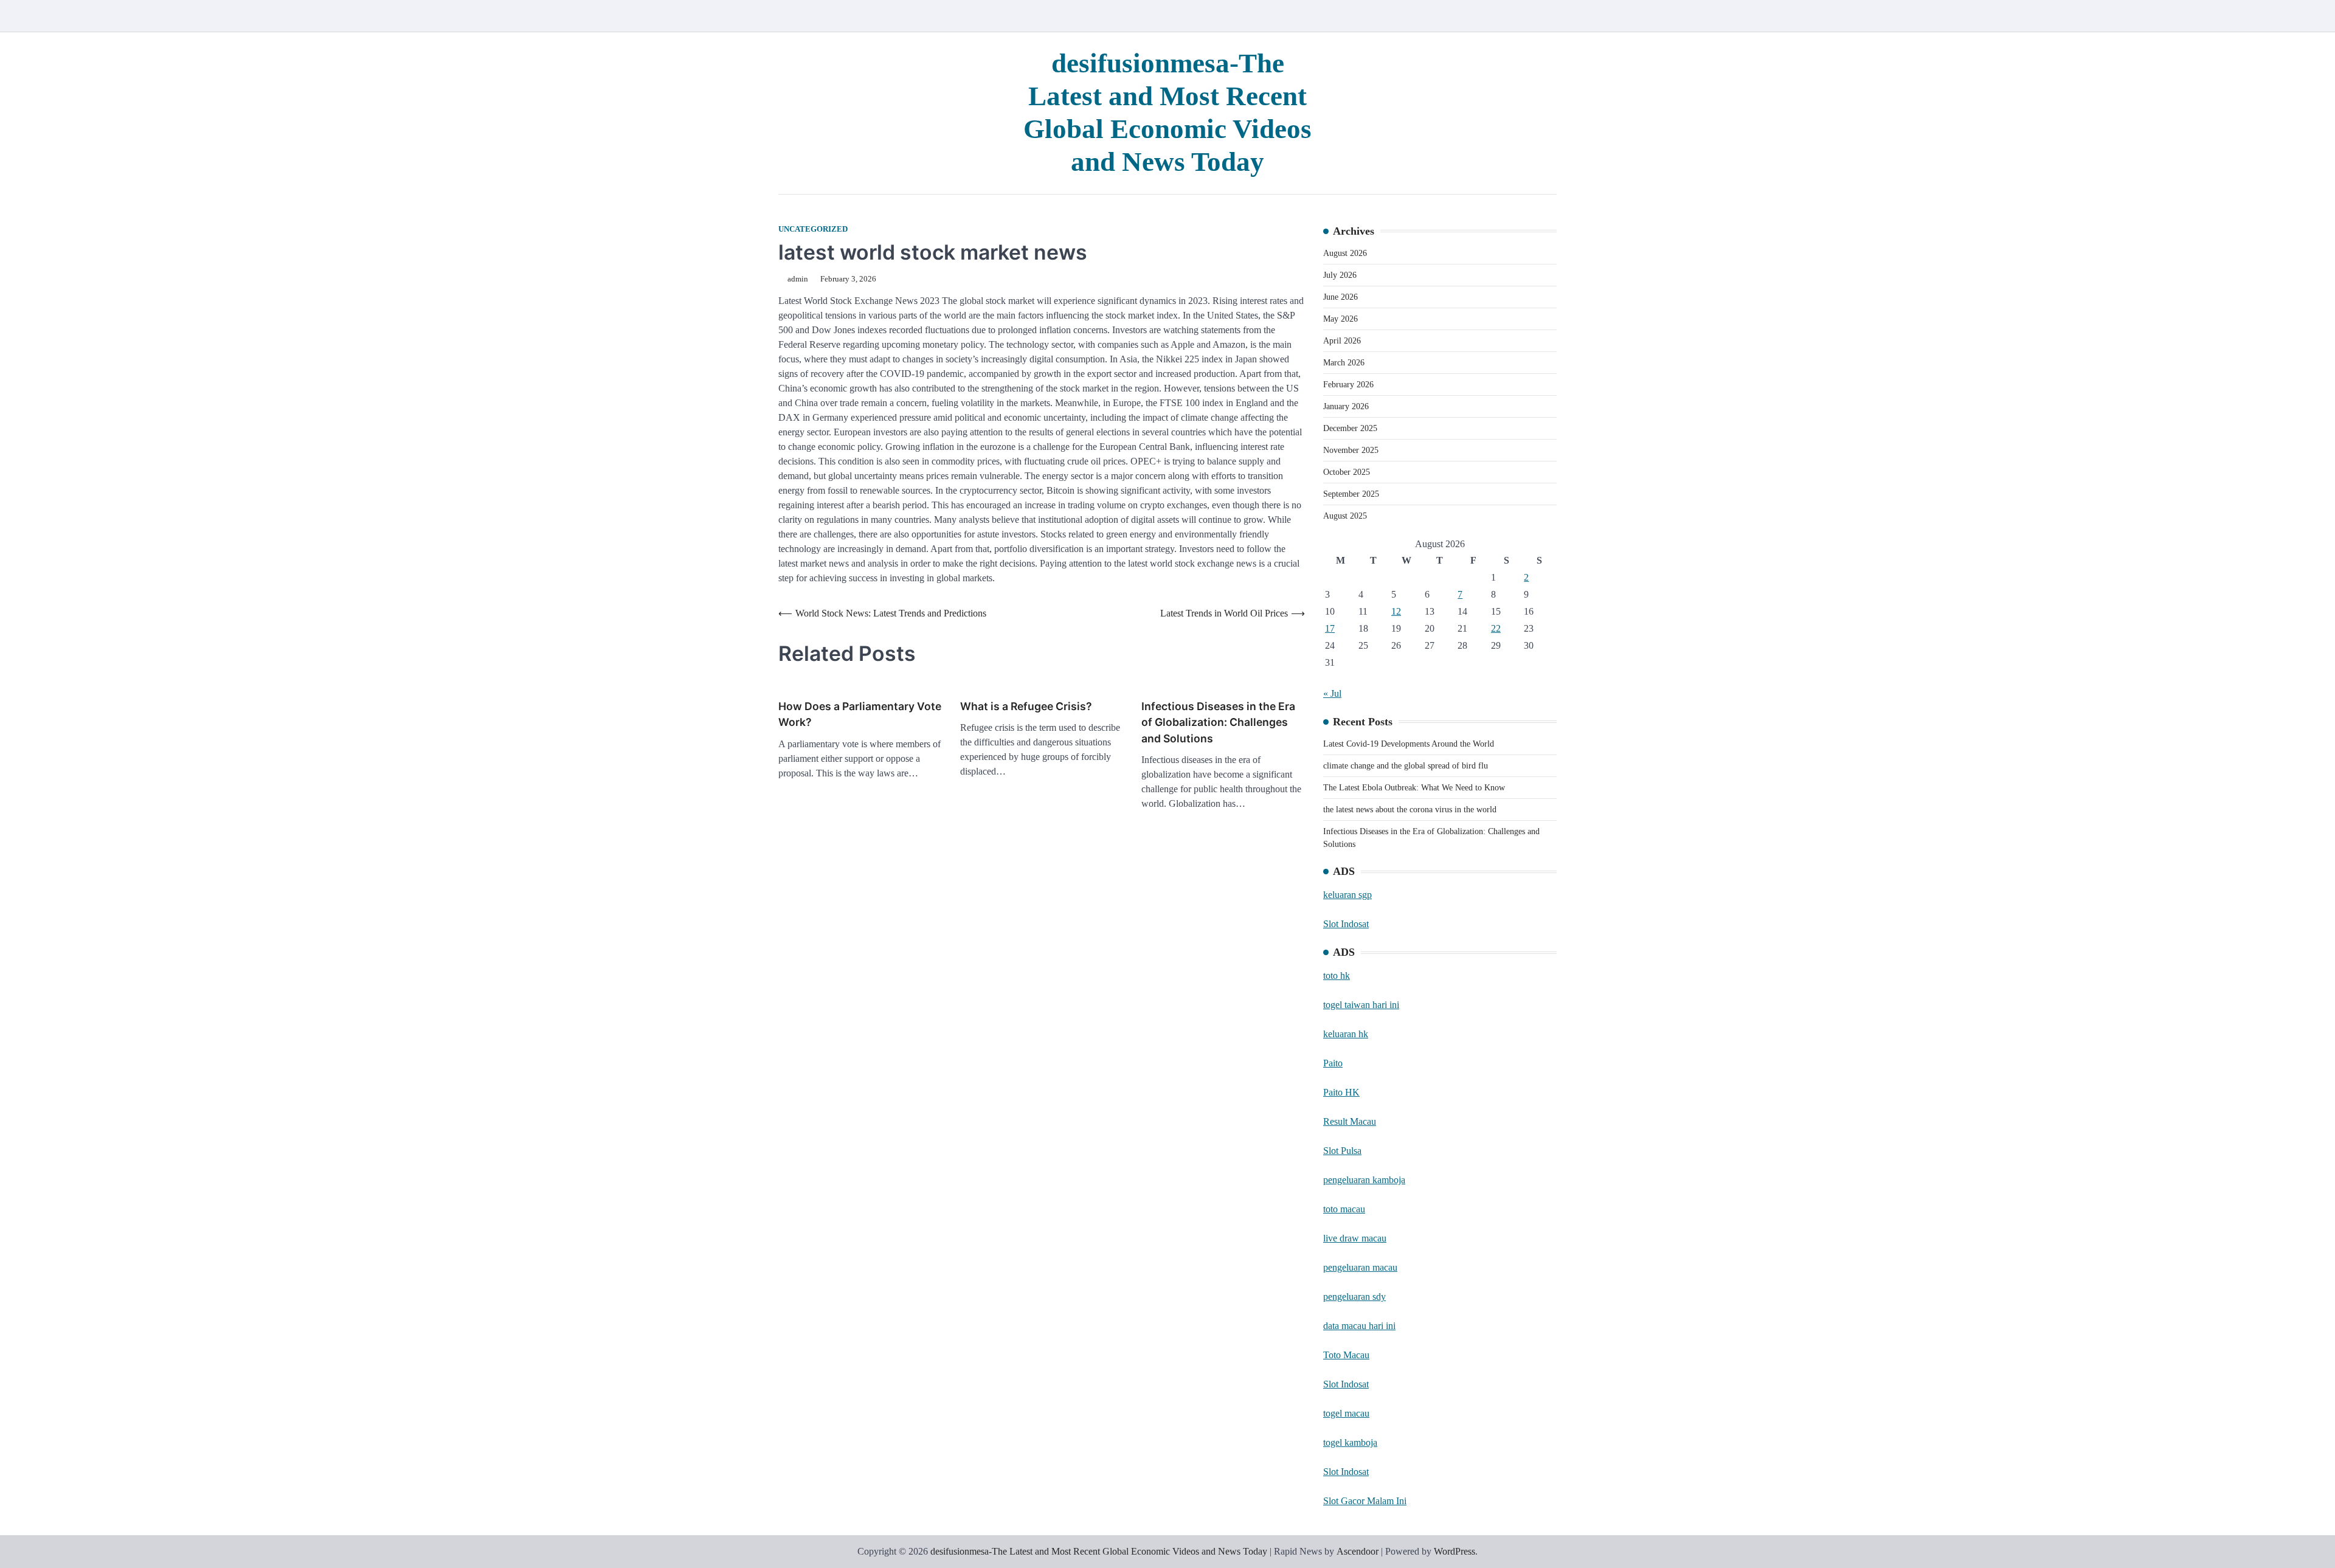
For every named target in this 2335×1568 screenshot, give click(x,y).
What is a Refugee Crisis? (1026, 706)
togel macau (1346, 1413)
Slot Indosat (1346, 924)
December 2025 (1350, 428)
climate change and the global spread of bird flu (1406, 766)
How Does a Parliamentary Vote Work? (860, 714)
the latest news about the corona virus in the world (1410, 810)
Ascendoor (1358, 1551)
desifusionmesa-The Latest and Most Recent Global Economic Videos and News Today (1099, 1551)
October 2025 (1347, 472)
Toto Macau (1346, 1355)
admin (798, 279)
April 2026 (1342, 341)
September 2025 (1351, 494)
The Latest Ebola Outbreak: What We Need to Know (1414, 788)
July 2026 (1340, 275)
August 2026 (1345, 253)
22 (1496, 628)
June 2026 (1340, 297)
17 (1330, 628)
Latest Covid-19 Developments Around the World (1409, 744)
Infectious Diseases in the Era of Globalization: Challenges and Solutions (1218, 722)
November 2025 (1351, 450)
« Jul (1332, 693)
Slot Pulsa (1342, 1151)
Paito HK (1341, 1092)
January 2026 (1346, 406)
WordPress (1455, 1551)
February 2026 (1348, 385)
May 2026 (1340, 319)
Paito (1333, 1063)
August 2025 (1345, 516)
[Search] (1548, 16)
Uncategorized (813, 229)
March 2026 (1344, 363)
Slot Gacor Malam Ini (1365, 1501)
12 (1396, 611)
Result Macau (1350, 1121)
